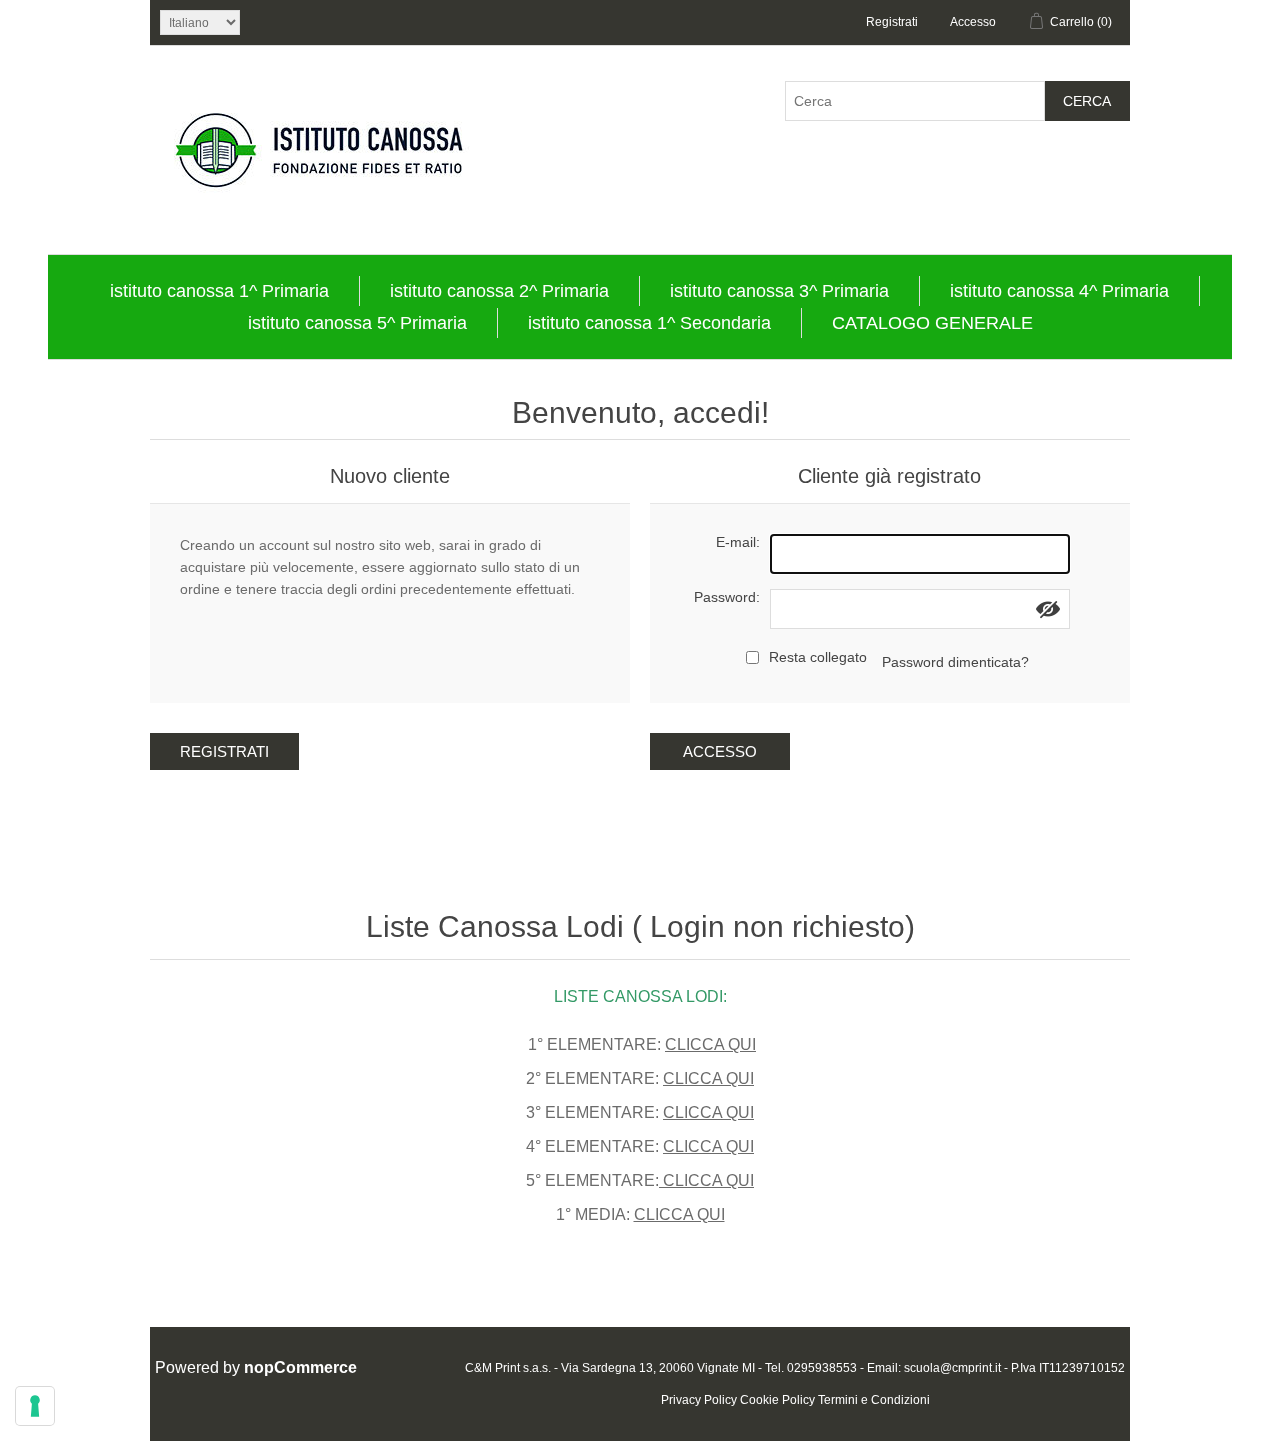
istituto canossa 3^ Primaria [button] (779, 291)
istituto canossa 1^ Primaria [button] (219, 291)
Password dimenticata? (955, 662)
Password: (727, 597)
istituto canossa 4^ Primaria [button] (1059, 291)
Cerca (1087, 101)
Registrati (892, 22)
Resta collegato (818, 657)
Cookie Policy (777, 1400)
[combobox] (915, 101)
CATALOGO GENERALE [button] (932, 323)
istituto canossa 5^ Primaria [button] (357, 323)
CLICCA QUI (710, 1044)
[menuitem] (220, 291)
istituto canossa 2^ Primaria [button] (499, 291)
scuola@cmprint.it (952, 1368)
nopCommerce (300, 1367)
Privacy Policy (699, 1400)
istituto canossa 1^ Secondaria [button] (649, 323)
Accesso (973, 22)
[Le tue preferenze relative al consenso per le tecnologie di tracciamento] (35, 1406)
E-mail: (738, 542)
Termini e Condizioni (874, 1400)
